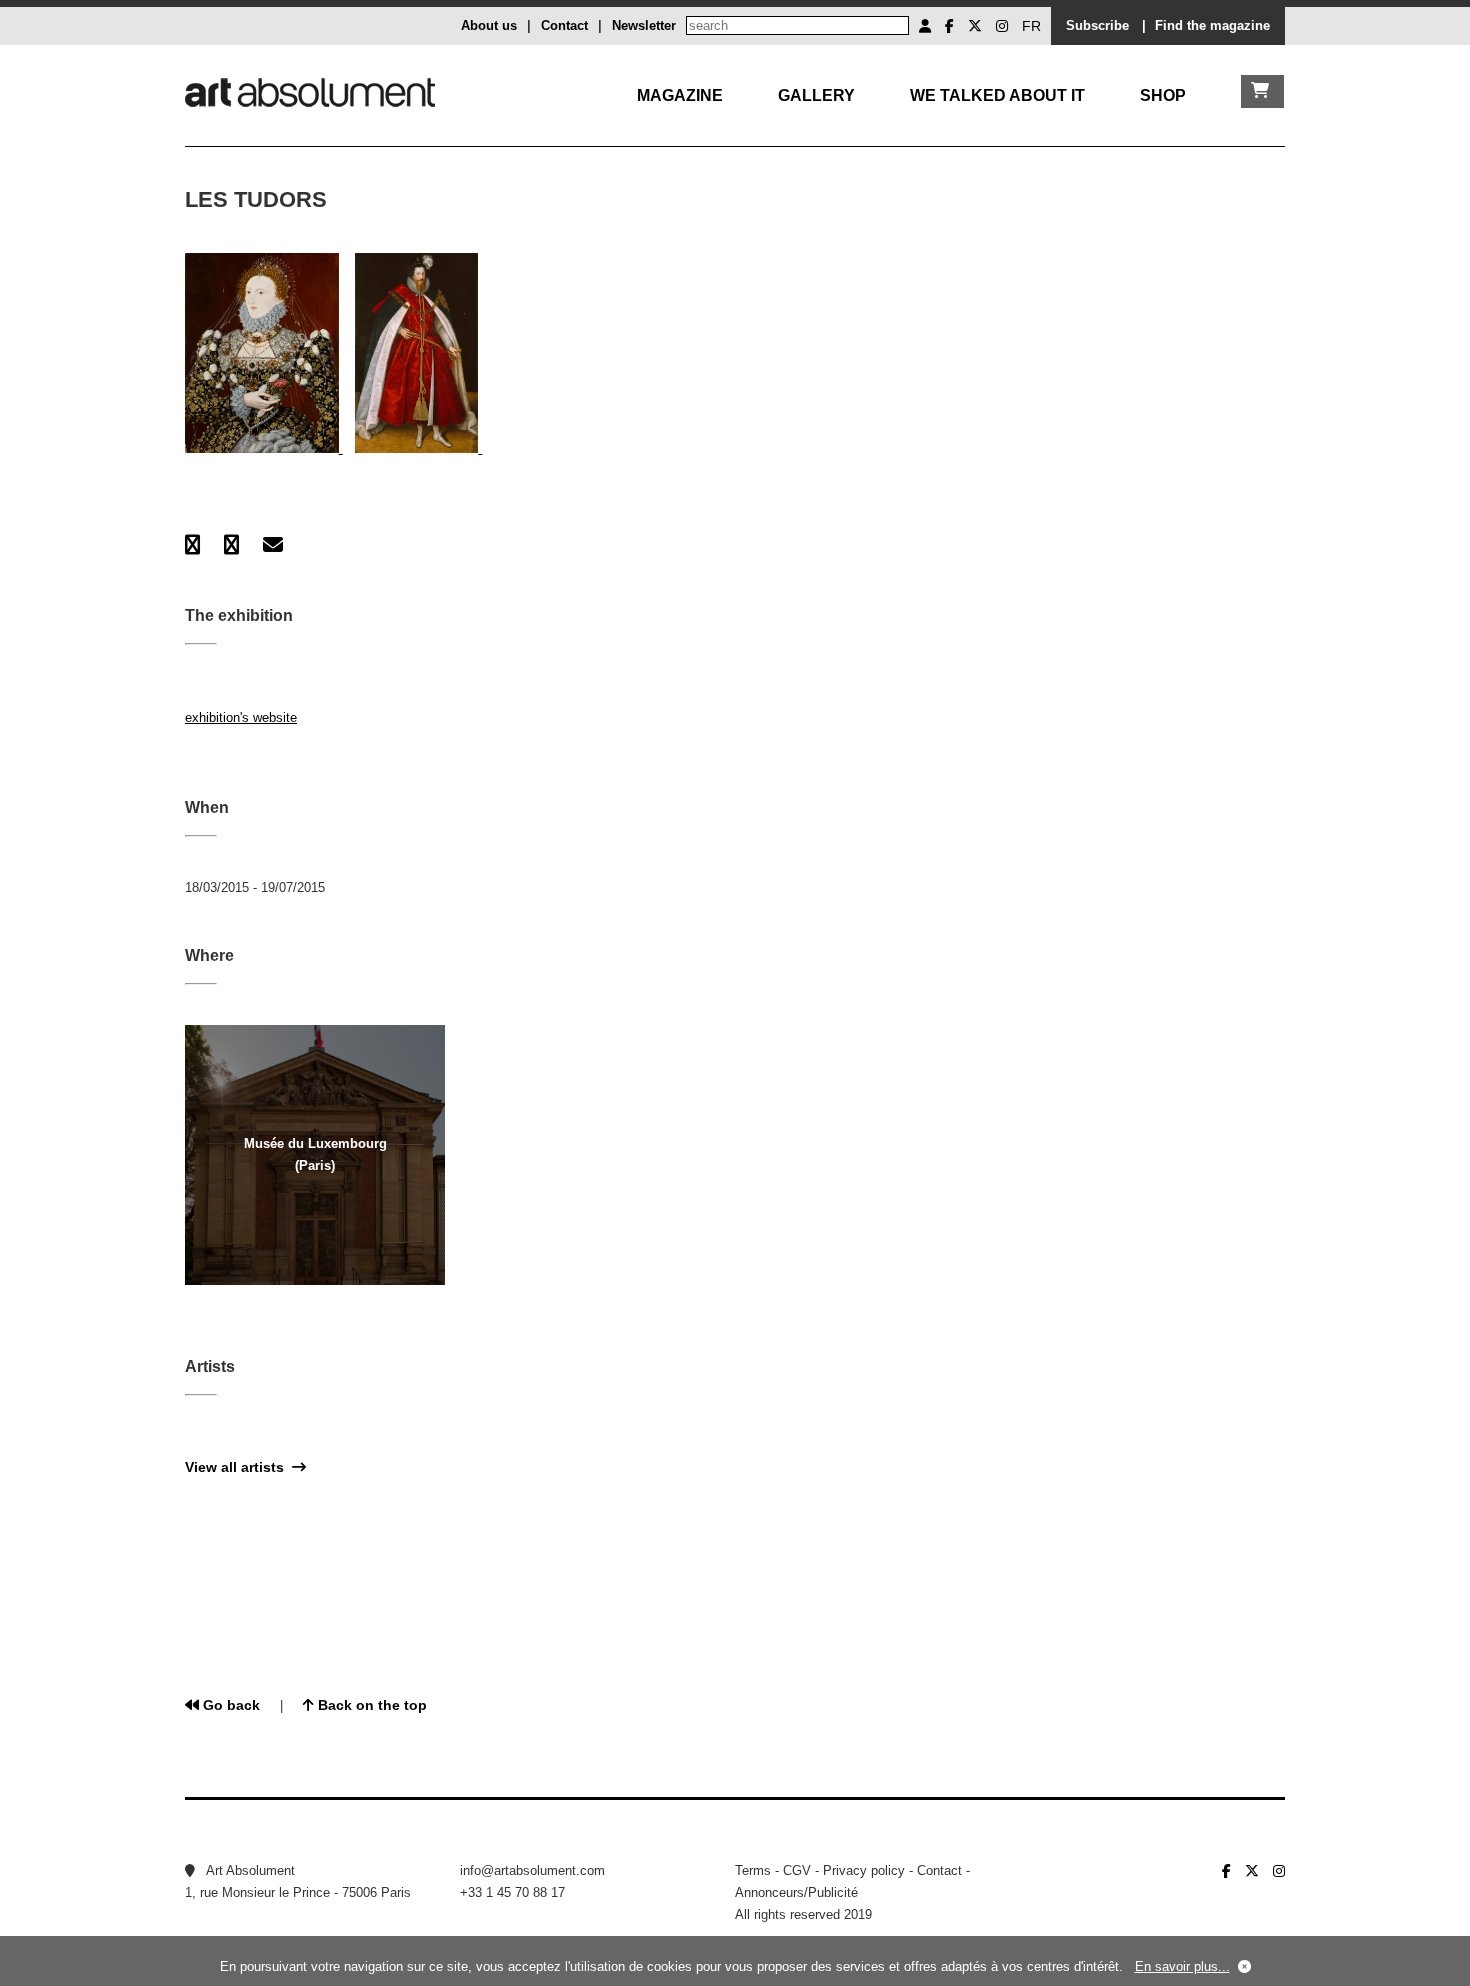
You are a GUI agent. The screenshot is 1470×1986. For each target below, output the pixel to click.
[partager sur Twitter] (231, 545)
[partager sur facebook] (192, 545)
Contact (564, 25)
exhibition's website (241, 717)
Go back (229, 1705)
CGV (797, 1870)
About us (489, 25)
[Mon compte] (925, 26)
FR (1031, 26)
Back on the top (370, 1705)
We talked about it (997, 95)
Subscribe (1097, 25)
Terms (753, 1870)
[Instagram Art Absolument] (1002, 26)
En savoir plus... (1182, 1966)
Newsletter (644, 25)
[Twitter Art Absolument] (975, 26)
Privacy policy (864, 1870)
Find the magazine (1212, 25)
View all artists (238, 1467)
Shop (1163, 95)
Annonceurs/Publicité (796, 1892)
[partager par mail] (273, 545)
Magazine (680, 95)
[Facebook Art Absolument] (949, 26)
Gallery (816, 95)
